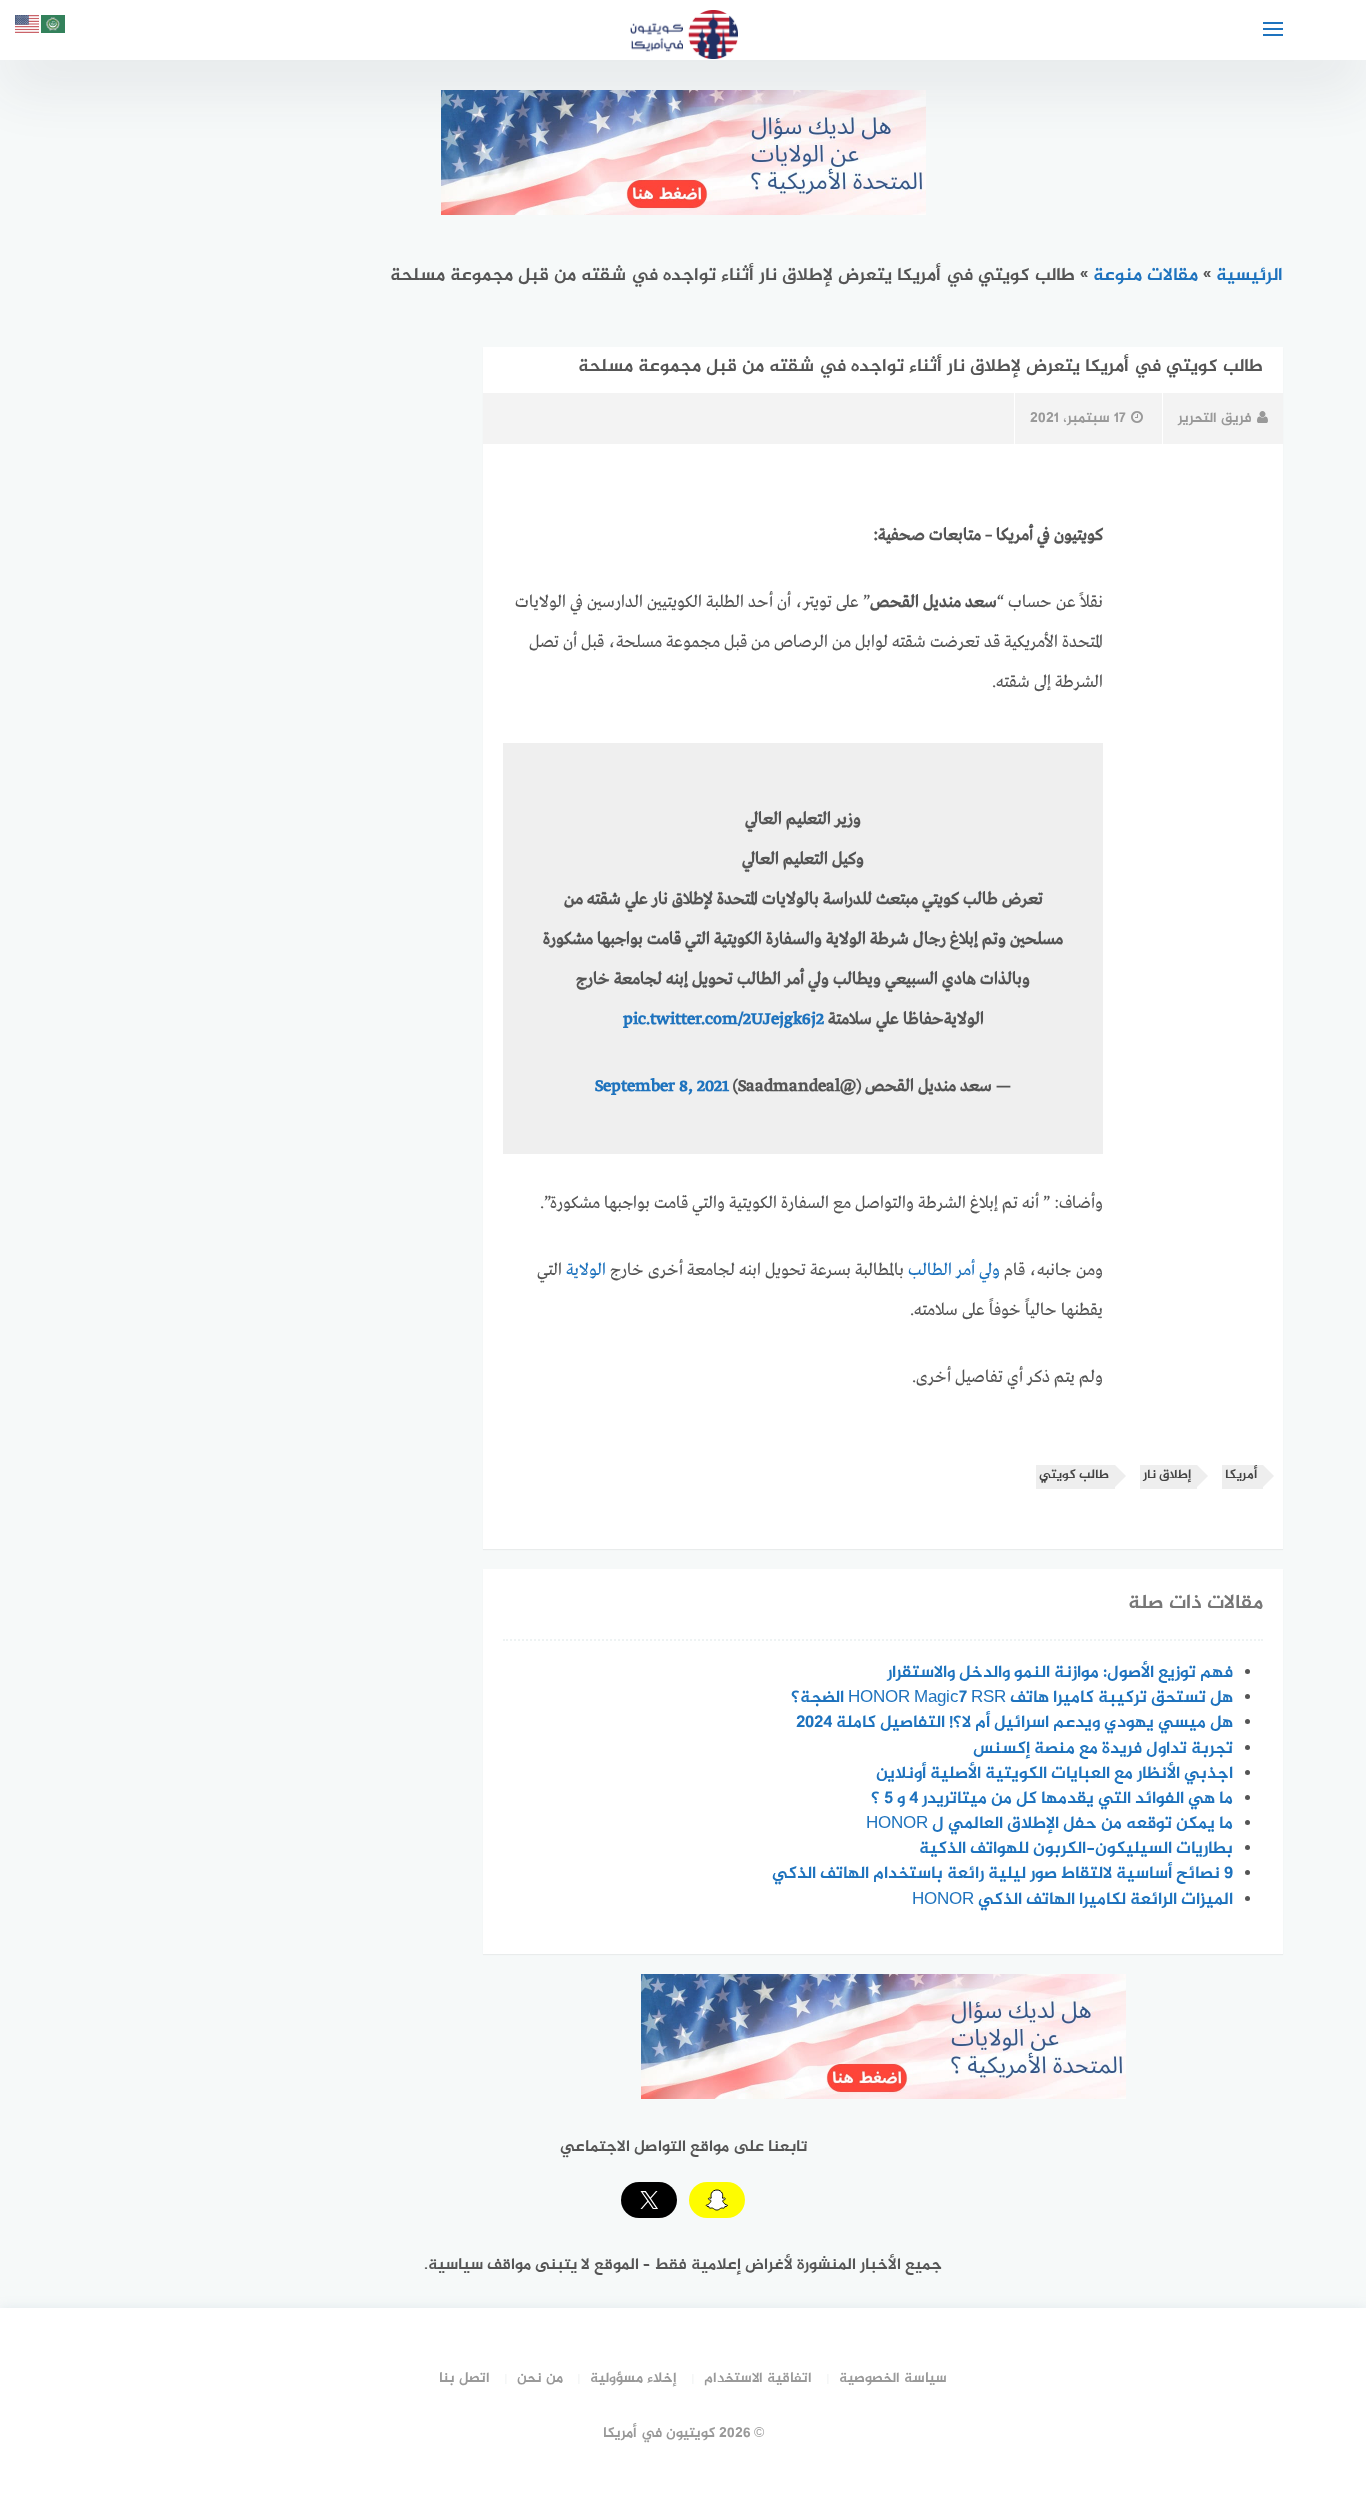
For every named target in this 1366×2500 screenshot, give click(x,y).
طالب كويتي (1074, 1475)
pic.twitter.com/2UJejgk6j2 (723, 1019)
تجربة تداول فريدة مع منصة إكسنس (1103, 1749)
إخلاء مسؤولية (633, 2378)
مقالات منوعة (1145, 276)
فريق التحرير (1215, 418)
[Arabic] (54, 27)
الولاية (586, 1270)
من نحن (540, 2378)
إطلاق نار (1167, 1475)
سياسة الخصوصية (893, 2378)
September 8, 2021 (662, 1086)
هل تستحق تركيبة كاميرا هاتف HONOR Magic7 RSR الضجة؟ (1012, 1698)
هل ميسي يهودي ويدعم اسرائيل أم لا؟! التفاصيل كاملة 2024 (1014, 1723)
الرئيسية (1249, 276)
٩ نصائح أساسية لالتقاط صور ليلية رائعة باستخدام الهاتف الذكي (1002, 1874)
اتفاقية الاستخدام (758, 2378)
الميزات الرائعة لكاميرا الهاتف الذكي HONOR (1072, 1900)
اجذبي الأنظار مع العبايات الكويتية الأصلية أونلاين (1054, 1774)
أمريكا (1241, 1475)
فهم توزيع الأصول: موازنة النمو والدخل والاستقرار (1060, 1673)
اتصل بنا (464, 2378)
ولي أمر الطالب (954, 1270)
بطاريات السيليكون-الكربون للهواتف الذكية (1076, 1849)
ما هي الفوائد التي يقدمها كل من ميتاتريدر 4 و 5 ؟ (1052, 1799)
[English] (28, 27)
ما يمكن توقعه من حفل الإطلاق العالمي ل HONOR (1049, 1824)
